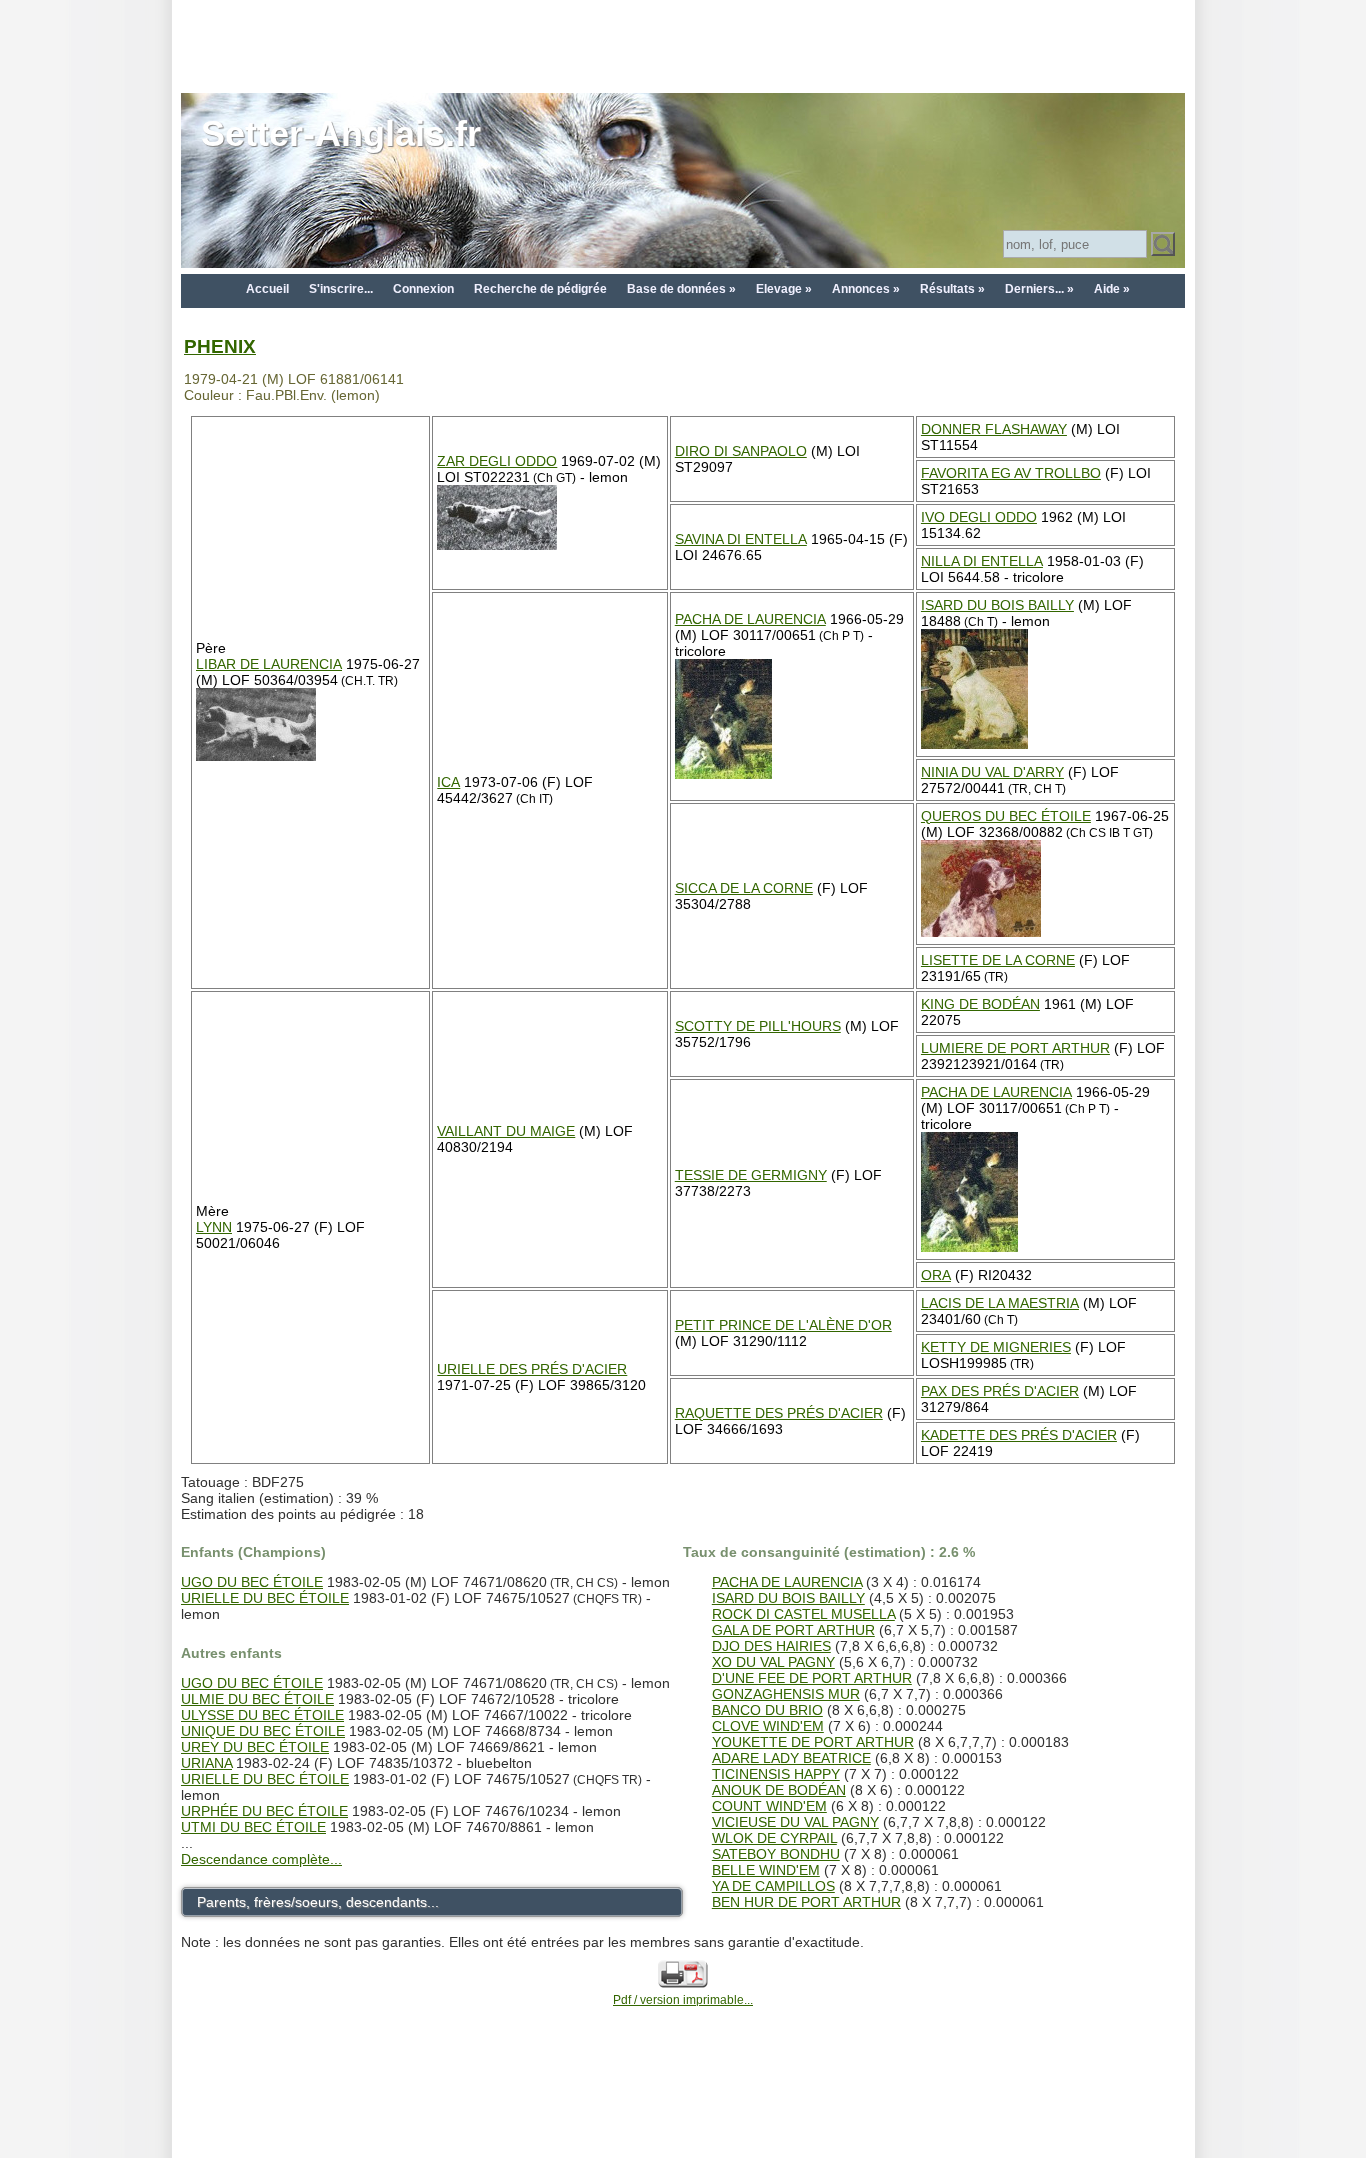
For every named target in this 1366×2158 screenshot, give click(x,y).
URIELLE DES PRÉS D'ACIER (532, 1369)
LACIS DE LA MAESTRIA (1000, 1303)
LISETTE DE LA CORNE (998, 960)
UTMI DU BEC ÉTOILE (253, 1827)
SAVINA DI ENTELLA (741, 539)
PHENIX (220, 346)
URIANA (206, 1763)
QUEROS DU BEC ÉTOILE (1006, 816)
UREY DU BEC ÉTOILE (255, 1747)
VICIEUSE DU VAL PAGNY (795, 1822)
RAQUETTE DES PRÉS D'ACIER (779, 1413)
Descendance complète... (261, 1859)
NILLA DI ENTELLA (982, 561)
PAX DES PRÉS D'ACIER (1000, 1391)
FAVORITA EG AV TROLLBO (1011, 473)
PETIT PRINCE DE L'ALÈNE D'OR (783, 1325)
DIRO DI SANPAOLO (741, 451)
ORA (936, 1275)
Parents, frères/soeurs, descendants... (318, 1902)
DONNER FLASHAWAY (994, 429)
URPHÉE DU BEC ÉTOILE (264, 1811)
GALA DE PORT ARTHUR (793, 1630)
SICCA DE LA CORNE (744, 888)
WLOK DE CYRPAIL (774, 1838)
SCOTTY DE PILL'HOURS (758, 1026)
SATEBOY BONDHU (776, 1854)
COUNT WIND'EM (769, 1806)
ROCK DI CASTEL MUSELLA (803, 1614)
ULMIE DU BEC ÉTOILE (257, 1699)
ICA (448, 782)
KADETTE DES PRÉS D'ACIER (1019, 1435)
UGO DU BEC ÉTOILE (252, 1582)
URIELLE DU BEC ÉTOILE (265, 1598)
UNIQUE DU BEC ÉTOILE (263, 1731)
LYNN (214, 1227)
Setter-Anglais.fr (341, 133)
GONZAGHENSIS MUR (786, 1694)
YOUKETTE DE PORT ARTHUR (813, 1742)
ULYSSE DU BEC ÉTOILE (262, 1715)
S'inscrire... (341, 289)
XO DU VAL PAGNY (773, 1662)
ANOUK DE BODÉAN (779, 1790)
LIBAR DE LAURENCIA (269, 664)
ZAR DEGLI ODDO (497, 461)
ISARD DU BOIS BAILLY (997, 605)
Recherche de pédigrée (540, 289)
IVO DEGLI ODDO (979, 517)
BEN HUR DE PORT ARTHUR (806, 1902)
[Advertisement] (683, 45)
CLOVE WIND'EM (768, 1726)
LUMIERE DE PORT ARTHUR (1015, 1048)
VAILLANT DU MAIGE (506, 1131)
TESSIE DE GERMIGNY (751, 1175)
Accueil (267, 289)
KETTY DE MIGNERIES (996, 1347)
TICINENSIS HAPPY (776, 1774)
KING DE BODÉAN (980, 1004)
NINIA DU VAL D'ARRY (992, 772)
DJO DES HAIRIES (771, 1646)
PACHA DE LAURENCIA (750, 619)
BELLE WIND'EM (766, 1870)
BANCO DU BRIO (767, 1710)
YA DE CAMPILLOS (773, 1886)
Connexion (423, 289)
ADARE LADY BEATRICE (791, 1758)
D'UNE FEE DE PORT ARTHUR (812, 1678)
